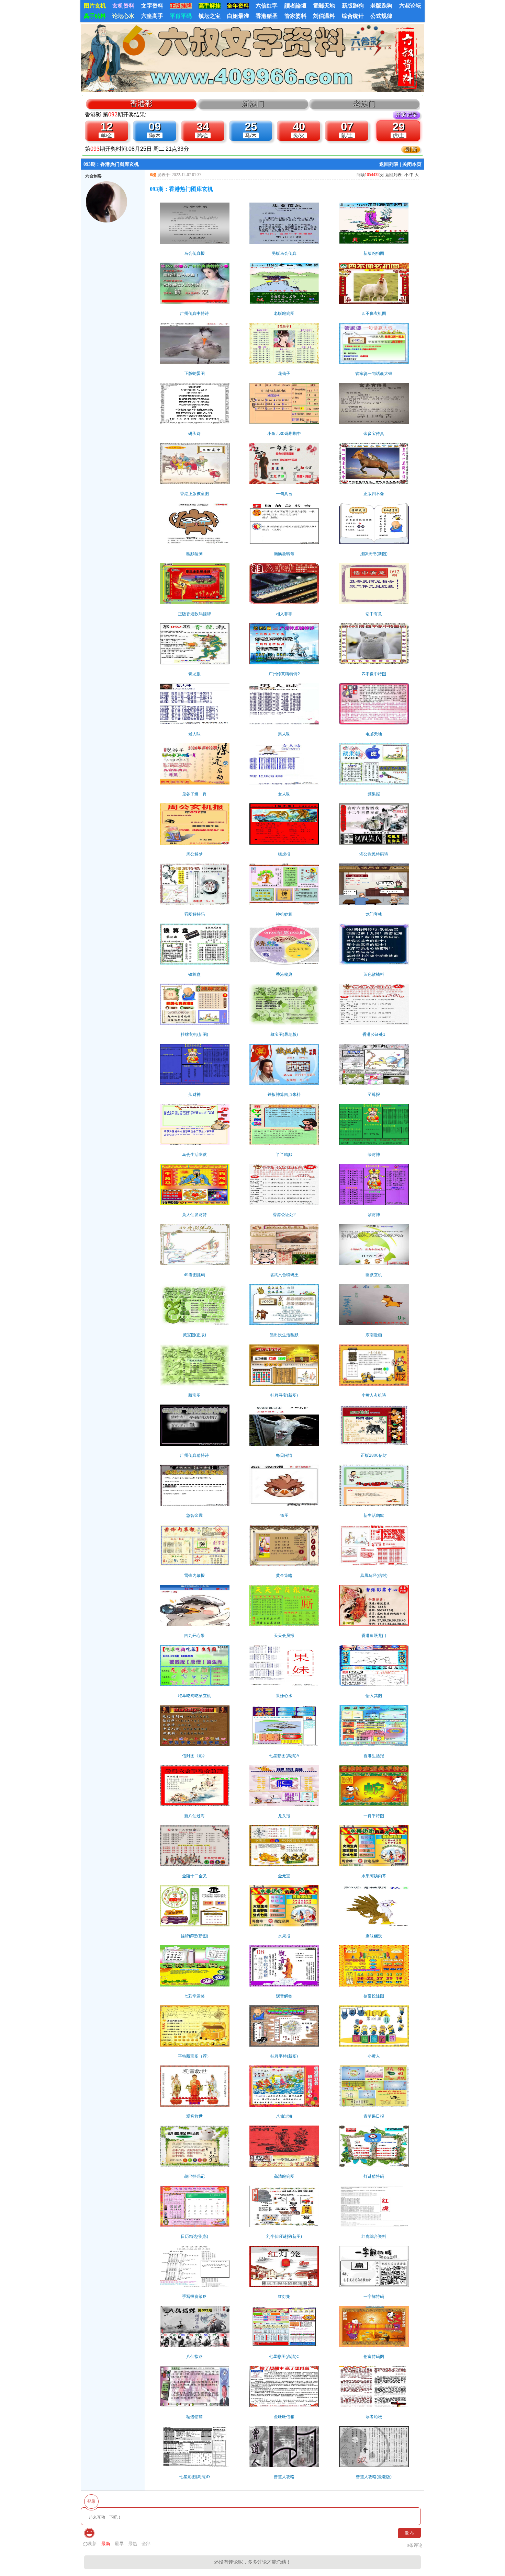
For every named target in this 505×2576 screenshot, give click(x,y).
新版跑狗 (353, 6)
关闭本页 (412, 164)
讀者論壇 (295, 6)
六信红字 (267, 6)
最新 (106, 2544)
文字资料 (152, 6)
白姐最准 (238, 16)
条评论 (415, 2545)
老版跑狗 (381, 6)
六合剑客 (93, 176)
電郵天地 (324, 6)
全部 (146, 2544)
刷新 (92, 2544)
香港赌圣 (267, 16)
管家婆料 (295, 16)
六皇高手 (152, 16)
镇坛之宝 (210, 16)
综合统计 (353, 16)
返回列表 (389, 164)
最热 (133, 2544)
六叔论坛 (410, 6)
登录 (91, 2501)
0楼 (153, 175)
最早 (119, 2544)
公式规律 (381, 16)
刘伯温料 (324, 16)
